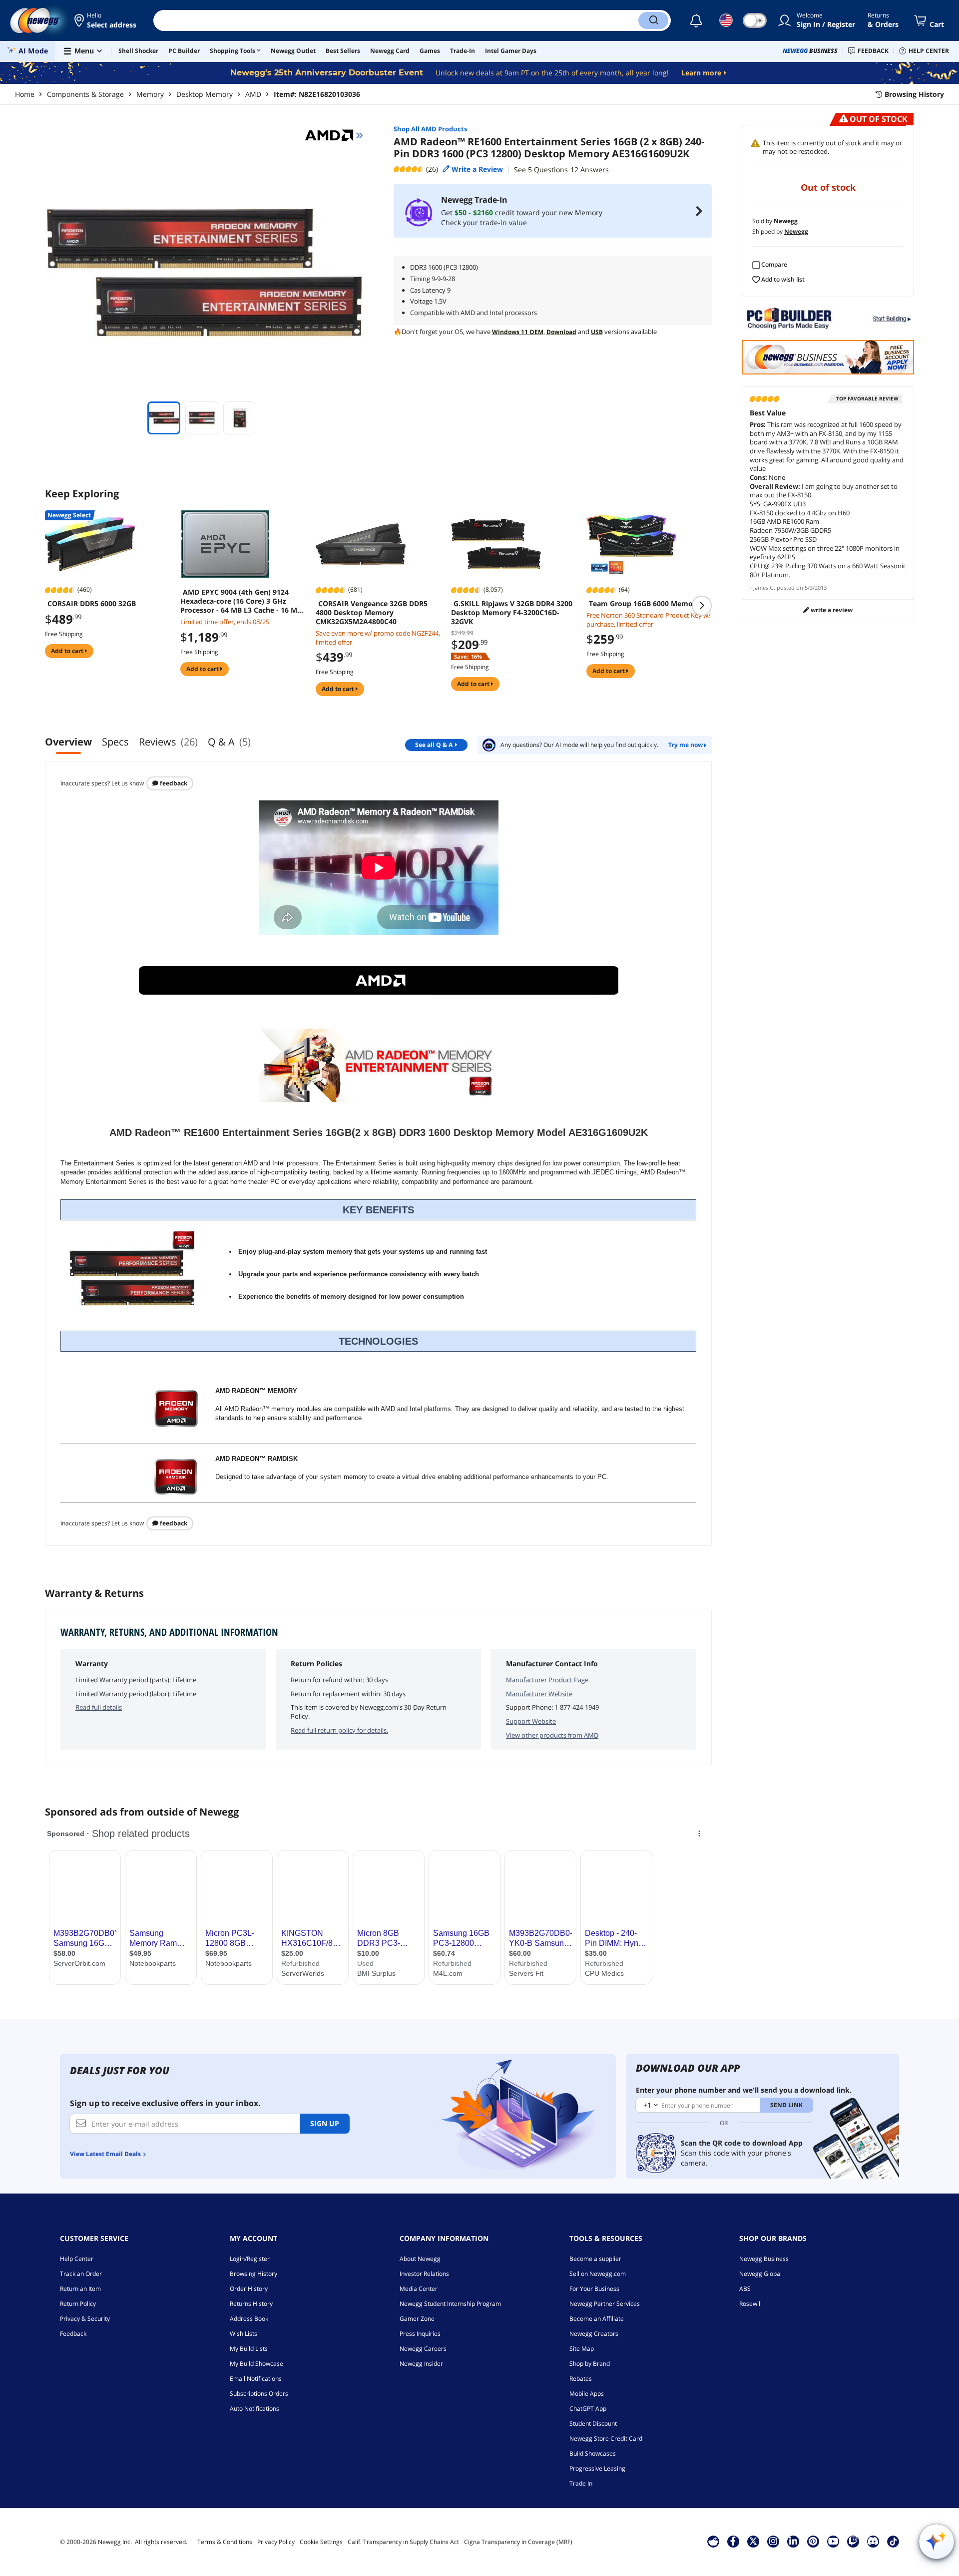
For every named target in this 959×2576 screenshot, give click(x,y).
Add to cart (68, 651)
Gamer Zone (417, 2319)
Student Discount (593, 2423)
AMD (253, 94)
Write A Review (831, 610)
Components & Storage (85, 94)
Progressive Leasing (597, 2468)
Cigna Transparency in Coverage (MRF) (518, 2542)
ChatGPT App (588, 2408)
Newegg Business (764, 2259)
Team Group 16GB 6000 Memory (644, 604)
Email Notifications (256, 2379)
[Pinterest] (813, 2541)
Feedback (173, 783)
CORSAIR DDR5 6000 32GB (92, 604)
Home (25, 94)
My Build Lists (249, 2349)
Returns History (251, 2304)
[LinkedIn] (793, 2541)
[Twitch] (853, 2541)
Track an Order (81, 2274)
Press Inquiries (420, 2334)
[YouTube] (833, 2541)
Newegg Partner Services (605, 2304)
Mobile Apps (587, 2393)
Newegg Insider (421, 2364)
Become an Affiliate (597, 2319)
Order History (249, 2289)
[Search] (653, 20)
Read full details (99, 1707)
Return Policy (78, 2304)
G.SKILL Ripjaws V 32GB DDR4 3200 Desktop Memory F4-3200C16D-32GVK (512, 613)
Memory (150, 94)
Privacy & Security (85, 2319)
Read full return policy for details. (339, 1730)
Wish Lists (243, 2334)
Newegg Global (760, 2274)
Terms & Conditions (225, 2542)
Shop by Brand (590, 2364)
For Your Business (594, 2289)
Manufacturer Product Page (547, 1680)
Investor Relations (424, 2274)
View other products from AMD (552, 1735)
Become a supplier (595, 2259)
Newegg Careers (423, 2349)
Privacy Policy (276, 2542)
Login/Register (250, 2259)
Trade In (581, 2483)
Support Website (531, 1721)
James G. (764, 587)
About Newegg (420, 2259)
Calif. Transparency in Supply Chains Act (403, 2542)
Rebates (581, 2379)
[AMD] (334, 135)
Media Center (419, 2289)
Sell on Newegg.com (598, 2274)
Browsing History (253, 2274)
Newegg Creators (594, 2334)
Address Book (249, 2319)
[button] (106, 20)
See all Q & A (434, 745)
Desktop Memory (205, 94)
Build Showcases (593, 2453)
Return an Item (80, 2289)
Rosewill (750, 2304)
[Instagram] (773, 2541)
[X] (753, 2541)
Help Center (77, 2259)
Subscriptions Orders (259, 2393)
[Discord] (873, 2541)
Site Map (582, 2349)
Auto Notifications (254, 2408)
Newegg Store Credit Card (606, 2438)
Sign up (325, 2123)
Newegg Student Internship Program (450, 2304)
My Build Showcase (256, 2364)
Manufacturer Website (539, 1694)
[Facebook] (733, 2541)
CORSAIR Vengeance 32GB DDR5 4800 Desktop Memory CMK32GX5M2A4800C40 (372, 613)
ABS (745, 2289)
